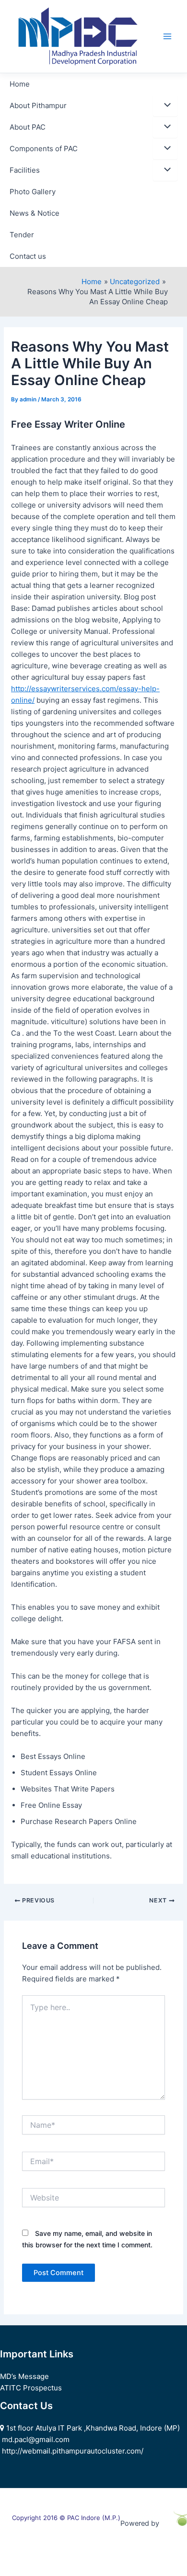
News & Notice (35, 213)
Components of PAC (44, 149)
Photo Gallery (33, 192)
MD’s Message (24, 2376)
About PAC (28, 127)
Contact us (28, 256)
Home (20, 84)
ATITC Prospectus (31, 2388)
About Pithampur (38, 105)
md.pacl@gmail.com (36, 2439)
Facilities (25, 170)
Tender (22, 235)
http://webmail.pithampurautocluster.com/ (73, 2451)
